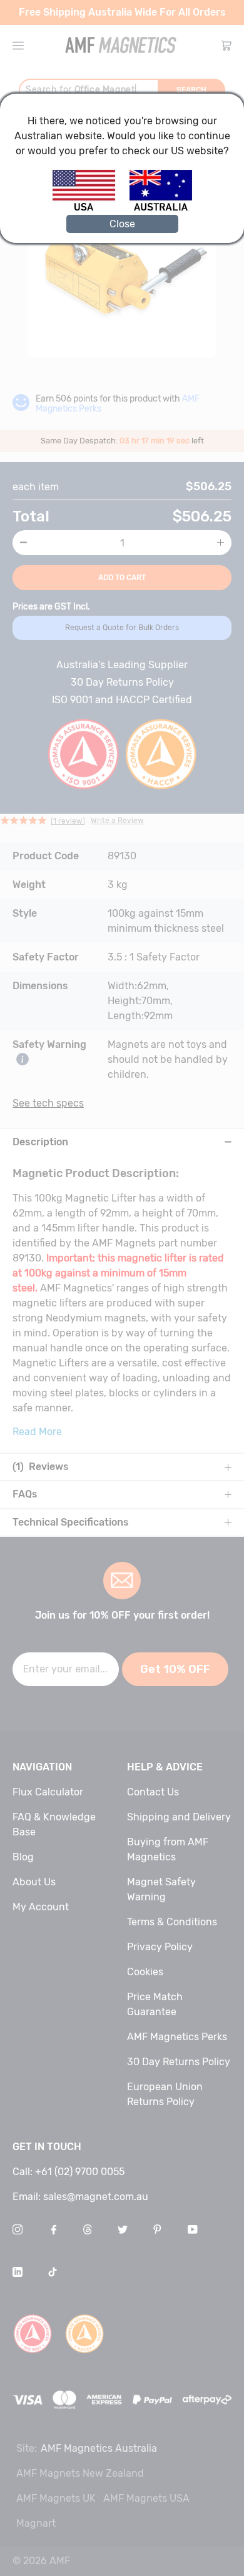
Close (122, 224)
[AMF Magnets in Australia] (161, 209)
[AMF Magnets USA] (90, 209)
